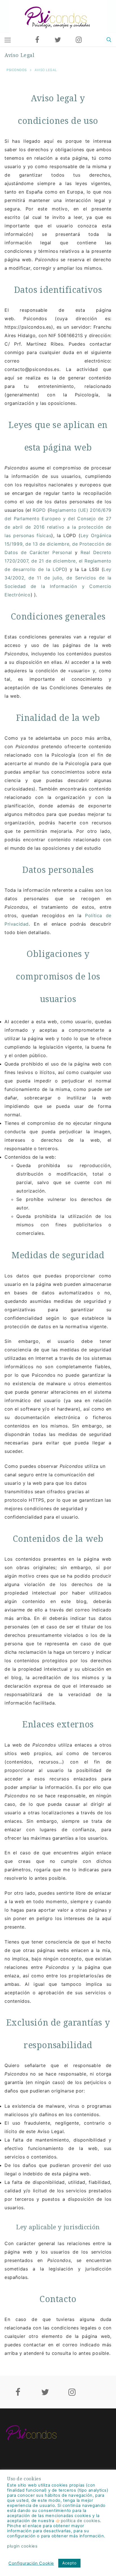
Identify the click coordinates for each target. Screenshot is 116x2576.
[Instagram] (79, 40)
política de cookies (80, 2521)
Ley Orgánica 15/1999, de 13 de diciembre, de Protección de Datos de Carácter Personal (58, 544)
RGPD (39, 510)
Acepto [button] (69, 2563)
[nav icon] (8, 40)
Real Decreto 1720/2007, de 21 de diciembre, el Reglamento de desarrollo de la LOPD (58, 561)
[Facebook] (37, 40)
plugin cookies (22, 2546)
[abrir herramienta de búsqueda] (109, 40)
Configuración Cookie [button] (31, 2563)
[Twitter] (58, 40)
